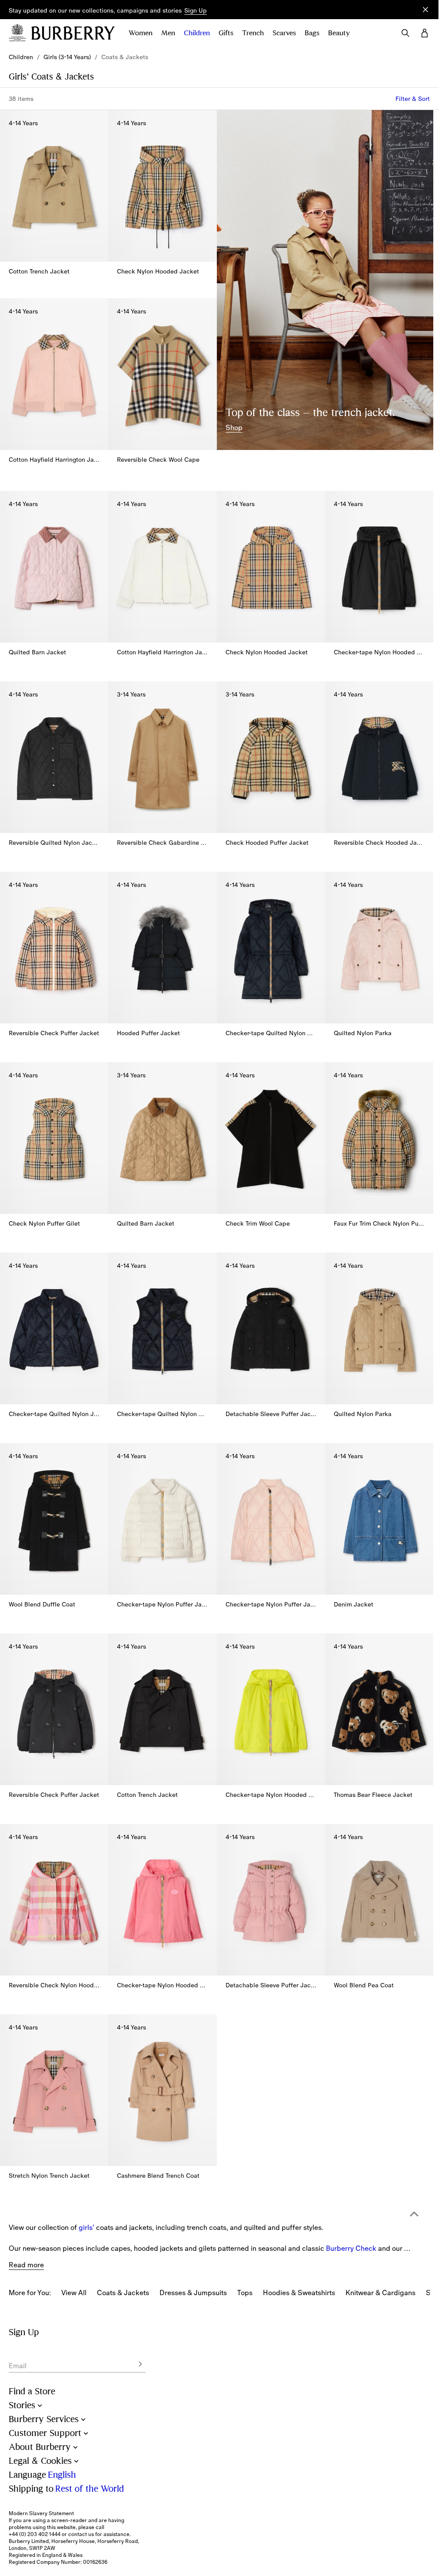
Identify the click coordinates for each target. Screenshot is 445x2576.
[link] (21, 57)
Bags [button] (312, 33)
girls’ (86, 2203)
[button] (196, 11)
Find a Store (32, 2391)
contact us (81, 2534)
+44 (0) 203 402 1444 (35, 2534)
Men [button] (168, 33)
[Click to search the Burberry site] (405, 33)
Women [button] (141, 33)
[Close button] (425, 10)
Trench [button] (253, 33)
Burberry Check (351, 2224)
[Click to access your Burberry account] (425, 33)
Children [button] (197, 33)
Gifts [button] (226, 33)
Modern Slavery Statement (41, 2513)
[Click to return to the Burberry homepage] (73, 33)
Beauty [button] (339, 33)
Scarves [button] (284, 33)
